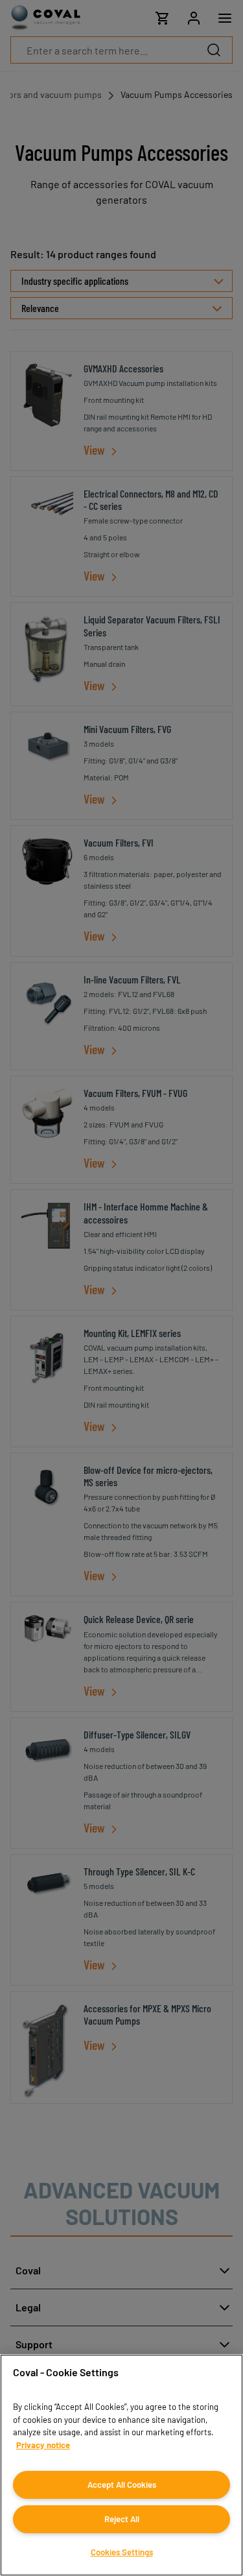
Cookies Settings (122, 2552)
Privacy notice (43, 2445)
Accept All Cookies (122, 2485)
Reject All (122, 2519)
